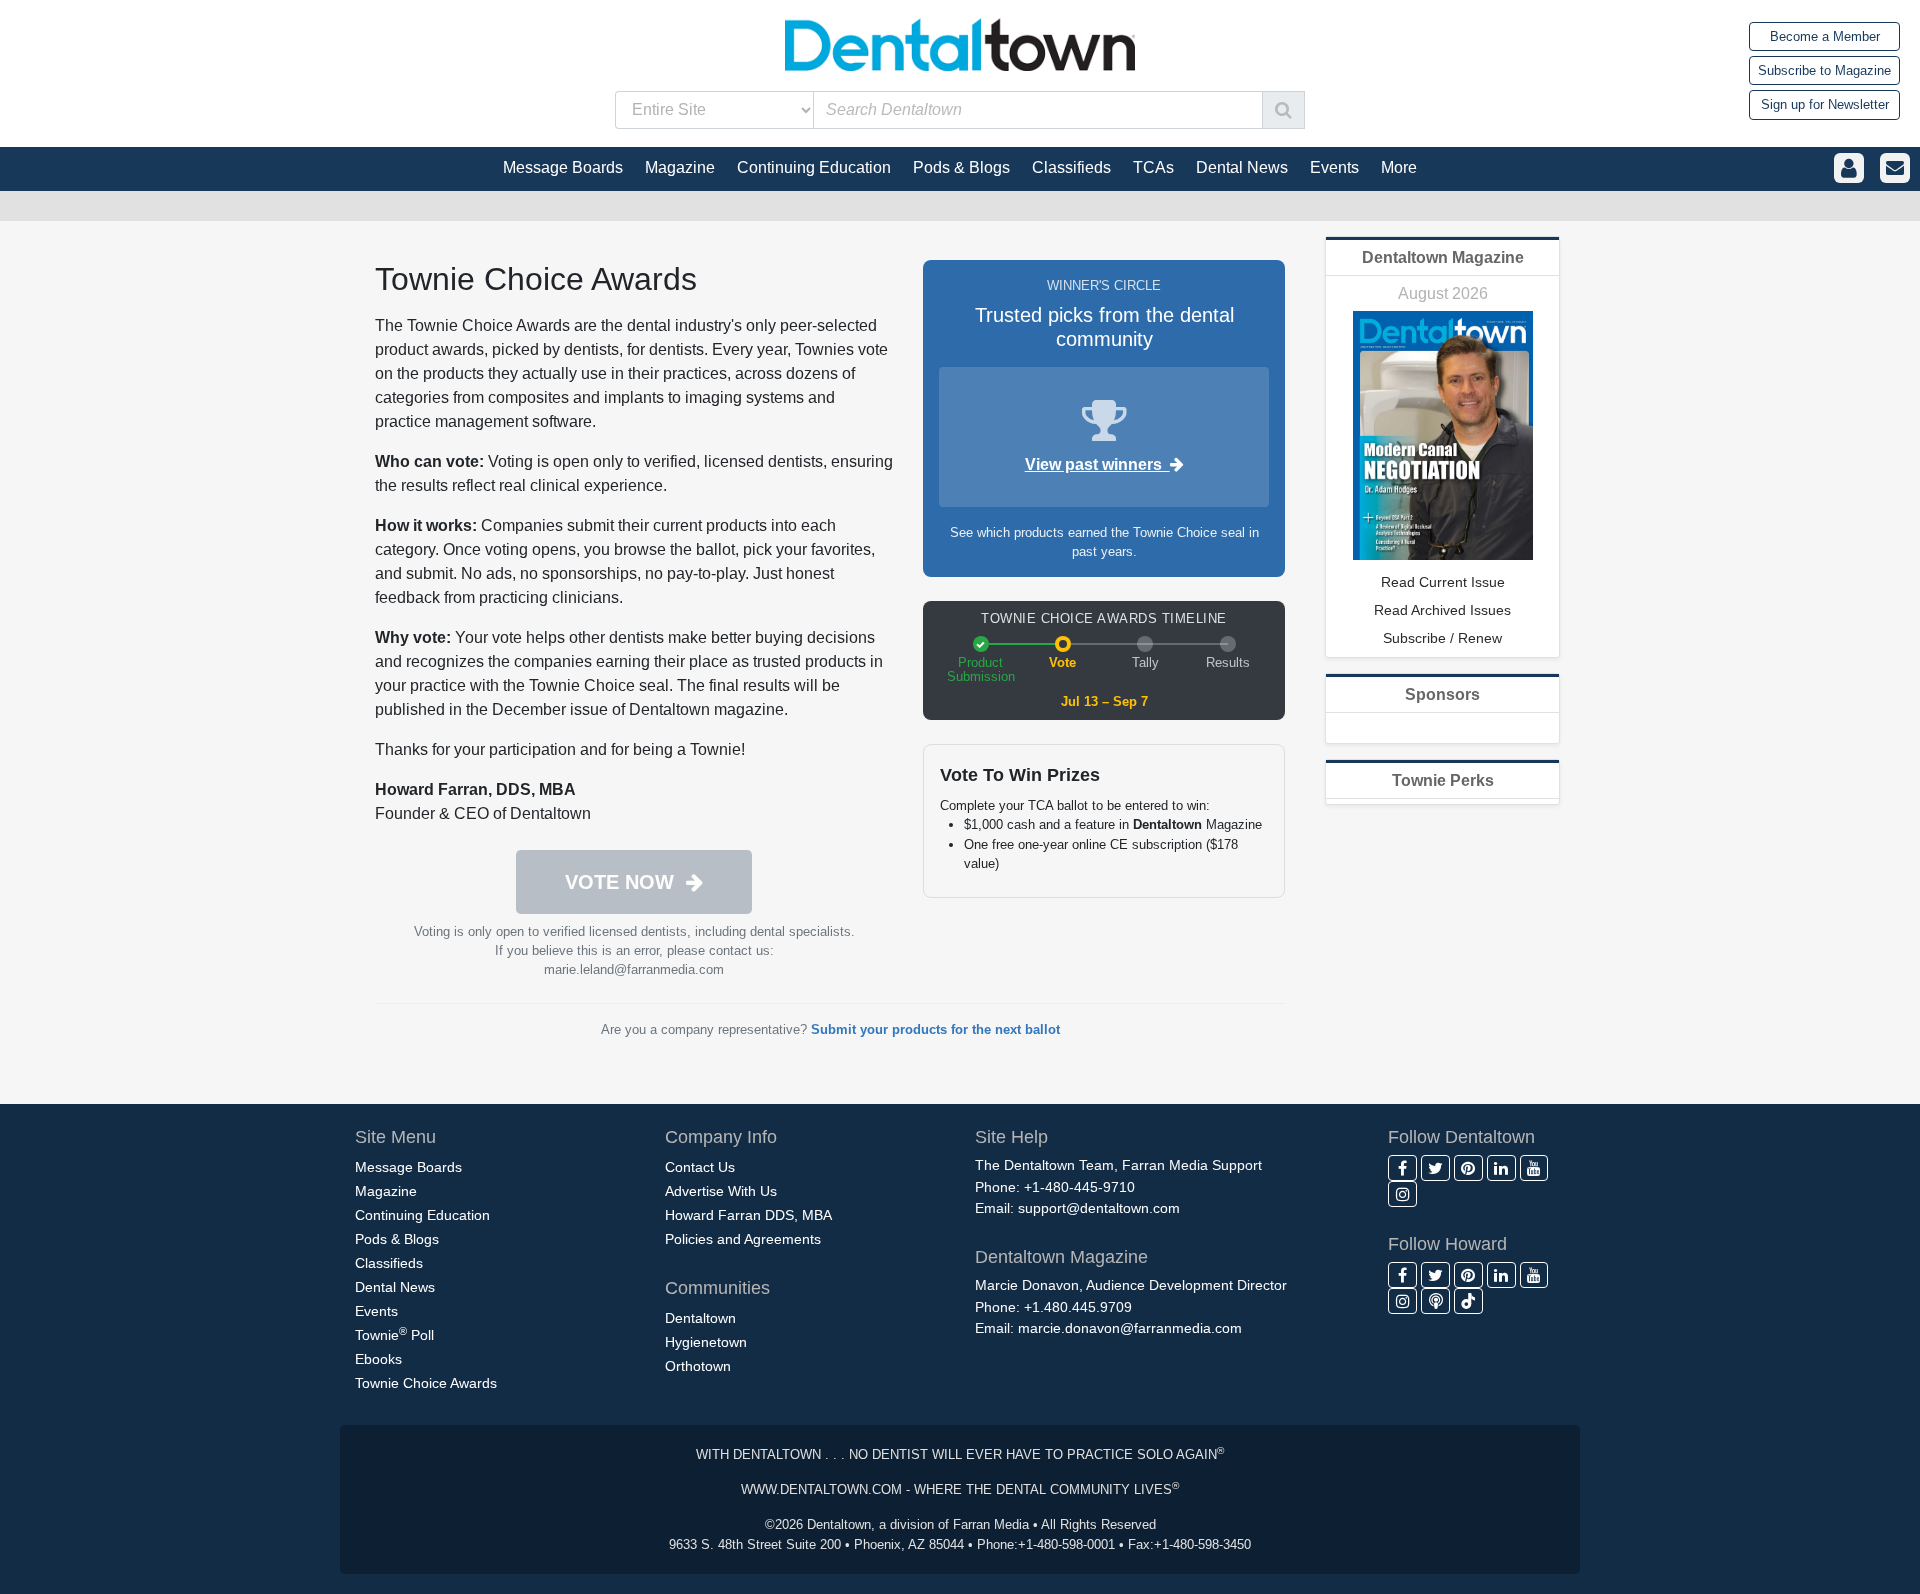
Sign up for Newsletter (1825, 104)
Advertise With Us (721, 1191)
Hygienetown (706, 1342)
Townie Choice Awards (426, 1383)
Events (376, 1311)
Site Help (1011, 1137)
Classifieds (389, 1263)
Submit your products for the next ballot (935, 1029)
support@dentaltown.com (1099, 1208)
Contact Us (700, 1167)
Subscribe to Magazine (1824, 70)
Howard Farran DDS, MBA (748, 1215)
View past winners (1097, 464)
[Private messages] (1895, 168)
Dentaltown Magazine (1443, 257)
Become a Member (1825, 36)
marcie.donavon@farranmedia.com (1130, 1328)
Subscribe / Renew (1442, 638)
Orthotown (698, 1366)
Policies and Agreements (743, 1239)
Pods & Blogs (397, 1239)
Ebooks (378, 1359)
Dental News (395, 1287)
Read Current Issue (1443, 582)
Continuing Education (422, 1215)
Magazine (386, 1191)
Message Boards (408, 1167)
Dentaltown (700, 1318)
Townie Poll (394, 1334)
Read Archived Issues (1442, 610)
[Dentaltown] (960, 42)
